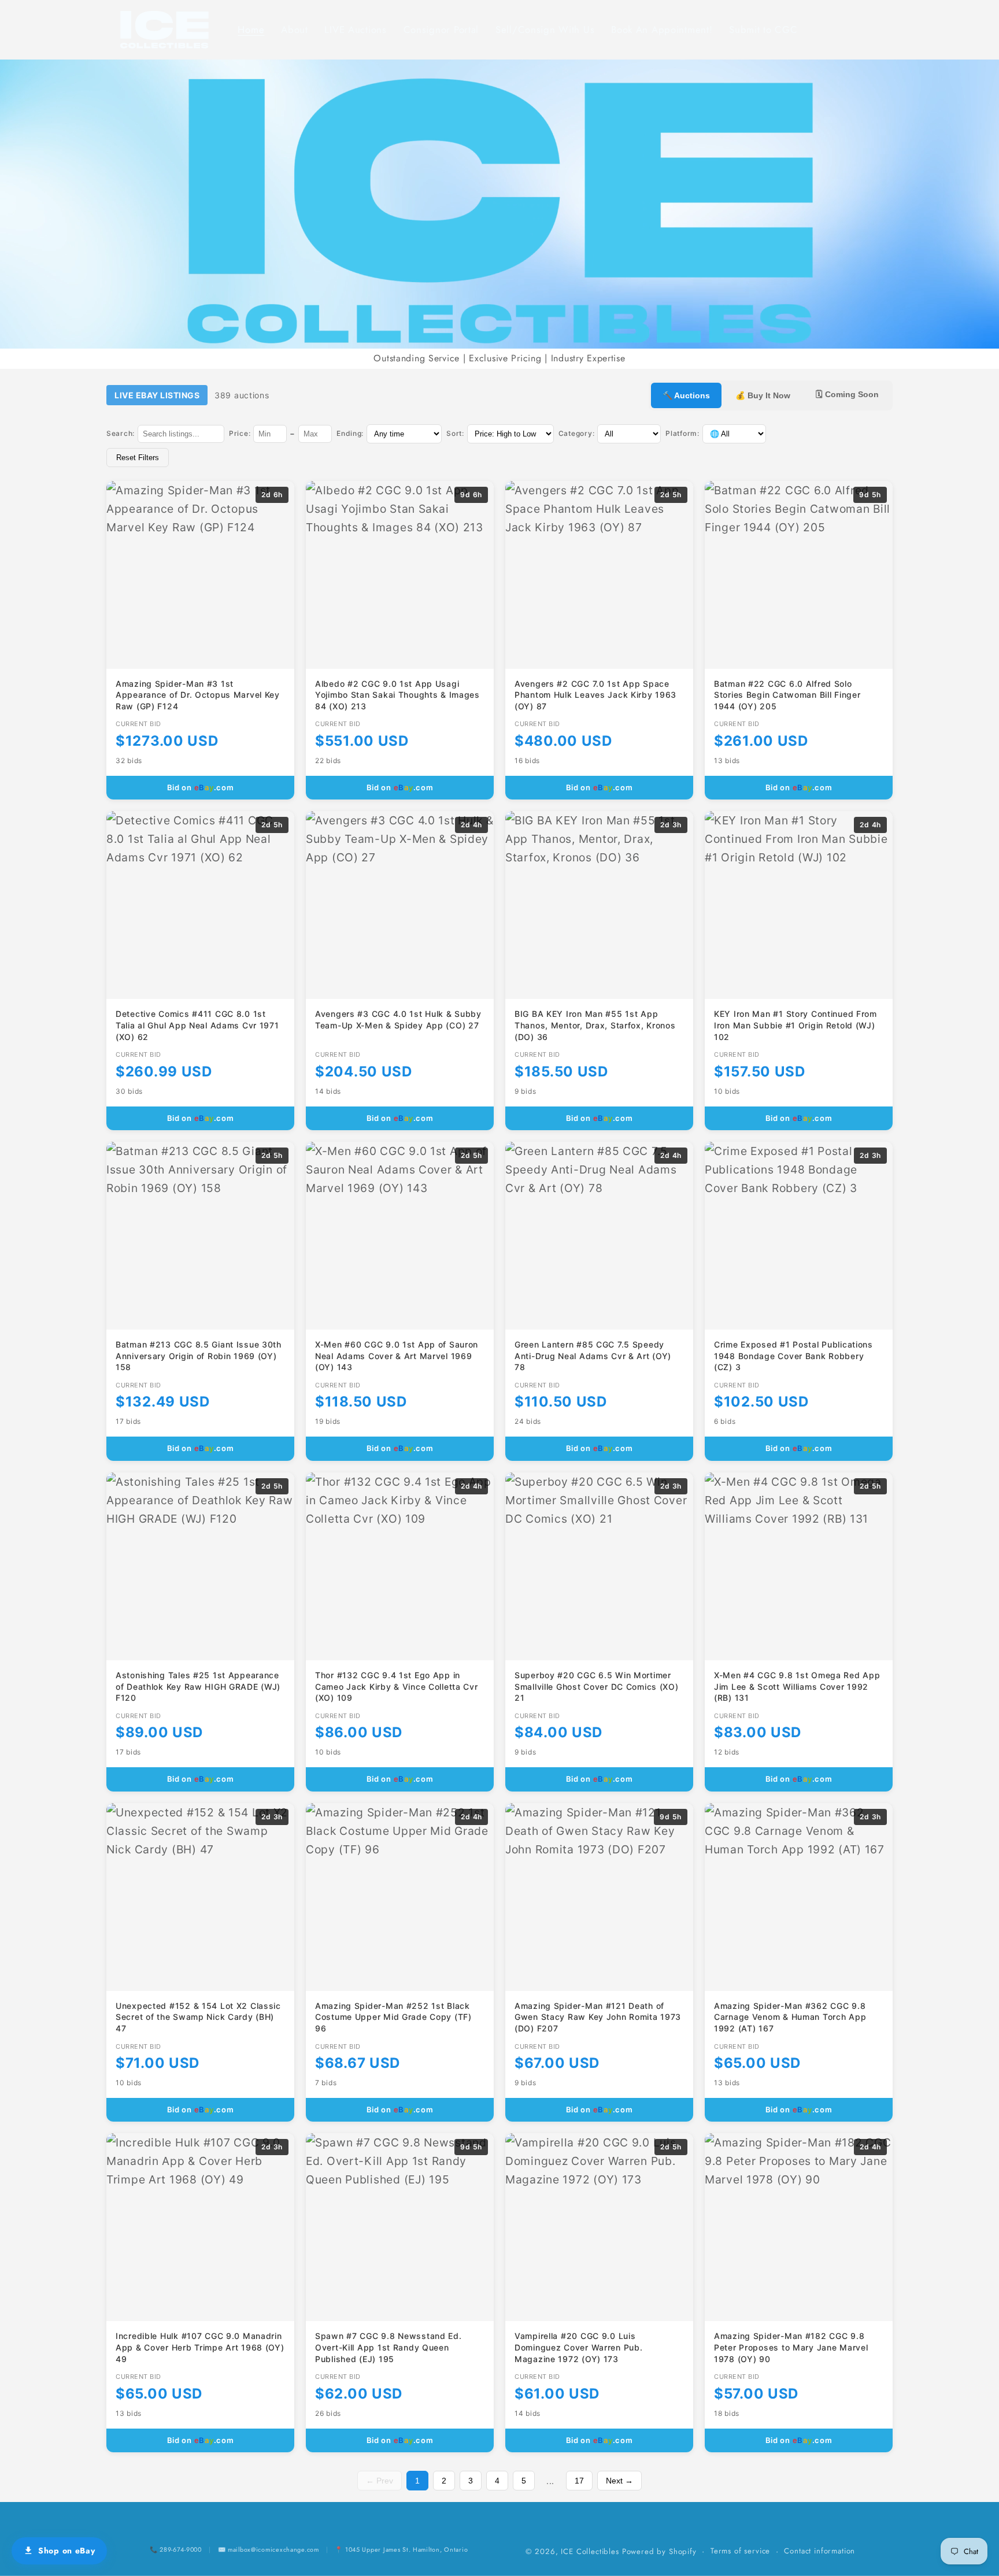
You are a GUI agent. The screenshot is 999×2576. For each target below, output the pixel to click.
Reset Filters (138, 458)
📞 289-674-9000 (176, 2549)
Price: (240, 433)
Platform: (682, 433)
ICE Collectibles (590, 2551)
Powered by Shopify (659, 2551)
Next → (619, 2481)
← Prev (380, 2481)
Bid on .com (201, 787)
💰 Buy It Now (763, 395)
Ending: (350, 433)
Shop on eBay (67, 2551)
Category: (576, 433)
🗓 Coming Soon (847, 394)
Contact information (819, 2551)
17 (579, 2481)
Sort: (455, 433)
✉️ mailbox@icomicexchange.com (269, 2549)
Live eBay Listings (157, 395)
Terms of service (740, 2551)
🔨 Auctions (686, 395)
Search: (121, 433)
